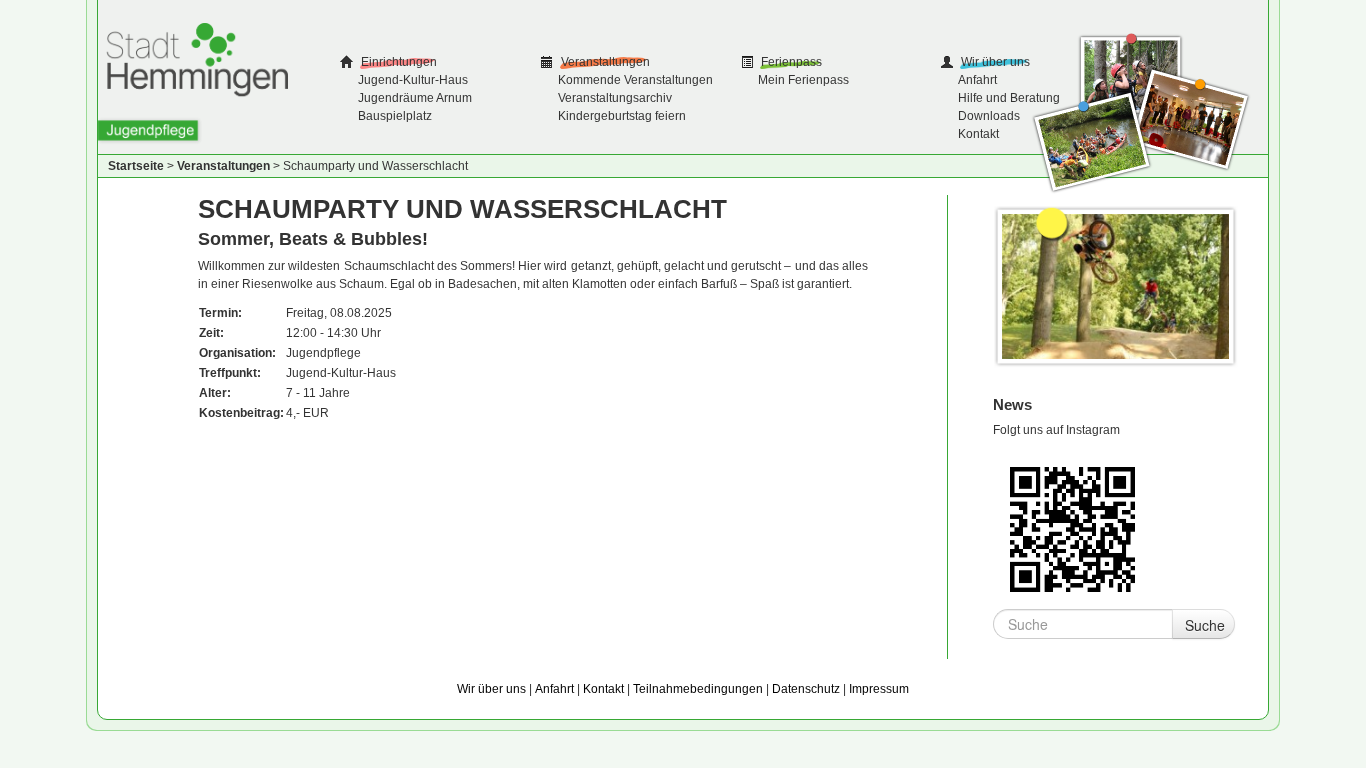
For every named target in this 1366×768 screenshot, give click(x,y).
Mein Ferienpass (803, 80)
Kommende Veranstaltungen (635, 80)
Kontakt (978, 134)
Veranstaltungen (604, 62)
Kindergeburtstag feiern (622, 116)
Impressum (879, 689)
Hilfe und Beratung (1009, 98)
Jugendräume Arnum (415, 98)
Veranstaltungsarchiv (615, 98)
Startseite (136, 166)
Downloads (989, 116)
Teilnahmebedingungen (698, 689)
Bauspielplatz (395, 116)
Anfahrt (977, 80)
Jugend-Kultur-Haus (413, 80)
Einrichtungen (397, 62)
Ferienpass (790, 62)
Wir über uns (994, 62)
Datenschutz (806, 689)
